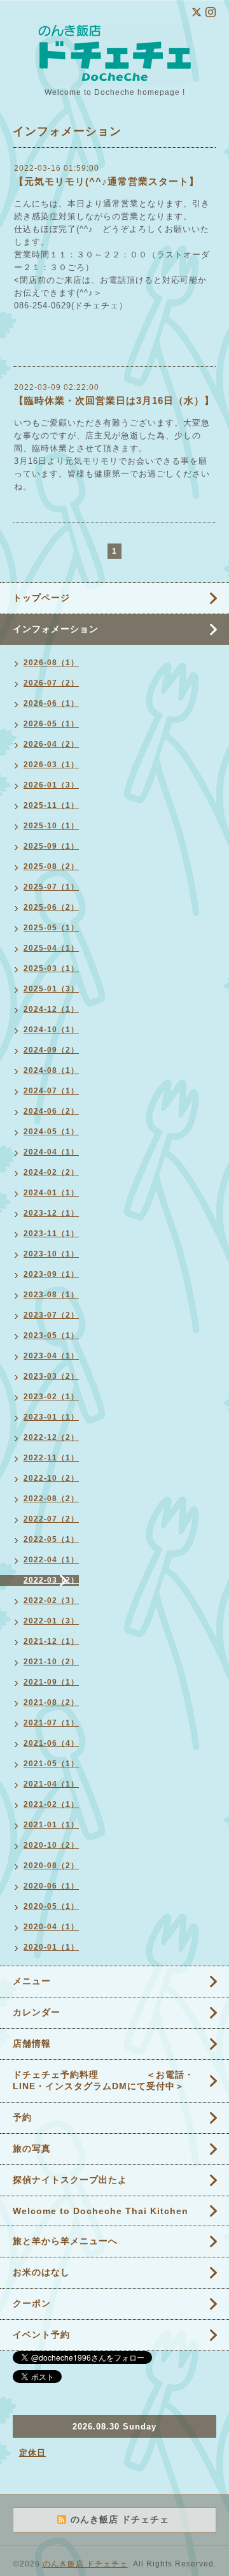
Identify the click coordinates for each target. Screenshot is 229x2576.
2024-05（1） (51, 1132)
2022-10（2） (51, 1478)
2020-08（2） (51, 1866)
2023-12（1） (51, 1213)
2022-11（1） (51, 1458)
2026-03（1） (51, 765)
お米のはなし (41, 2272)
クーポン (32, 2303)
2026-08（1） (51, 663)
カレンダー (37, 2012)
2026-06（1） (51, 703)
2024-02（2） (51, 1172)
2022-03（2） (51, 1580)
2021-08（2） (51, 1702)
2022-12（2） (51, 1437)
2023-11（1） (51, 1234)
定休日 (32, 2453)
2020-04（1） (51, 1927)
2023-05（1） (51, 1335)
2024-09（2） (51, 1050)
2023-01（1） (51, 1417)
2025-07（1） (51, 887)
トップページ (41, 598)
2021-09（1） (51, 1682)
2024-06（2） (51, 1111)
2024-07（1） (51, 1091)
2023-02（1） (51, 1397)
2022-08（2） (51, 1499)
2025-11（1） (51, 805)
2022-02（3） (51, 1601)
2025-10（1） (51, 826)
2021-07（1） (51, 1723)
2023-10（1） (51, 1254)
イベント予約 (41, 2335)
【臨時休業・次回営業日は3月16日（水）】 (114, 400)
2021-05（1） (51, 1764)
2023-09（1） (51, 1274)
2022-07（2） (51, 1519)
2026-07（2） (51, 683)
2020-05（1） (51, 1906)
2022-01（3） (51, 1621)
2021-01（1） (51, 1825)
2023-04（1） (51, 1356)
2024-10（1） (51, 1030)
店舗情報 (32, 2043)
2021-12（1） (51, 1641)
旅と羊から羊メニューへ (65, 2241)
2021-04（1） (51, 1784)
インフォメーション (56, 629)
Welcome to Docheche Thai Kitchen (101, 2211)
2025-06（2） (51, 907)
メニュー (32, 1981)
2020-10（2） (51, 1845)
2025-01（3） (51, 989)
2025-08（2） (51, 867)
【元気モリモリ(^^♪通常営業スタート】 (107, 181)
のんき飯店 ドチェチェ (85, 2564)
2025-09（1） (51, 846)
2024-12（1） (51, 1009)
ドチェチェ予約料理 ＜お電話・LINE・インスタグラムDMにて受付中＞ (103, 2080)
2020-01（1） (51, 1947)
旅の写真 (32, 2148)
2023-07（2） (51, 1315)
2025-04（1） (51, 948)
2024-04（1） (51, 1152)
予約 (22, 2117)
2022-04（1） (51, 1560)
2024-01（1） (51, 1193)
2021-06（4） (51, 1743)
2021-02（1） (51, 1804)
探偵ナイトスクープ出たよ (70, 2180)
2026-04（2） (51, 744)
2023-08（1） (51, 1295)
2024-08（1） (51, 1070)
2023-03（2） (51, 1376)
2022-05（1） (51, 1539)
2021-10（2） (51, 1662)
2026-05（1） (51, 724)
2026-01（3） (51, 785)
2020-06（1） (51, 1886)
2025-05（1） (51, 928)
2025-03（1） (51, 968)
